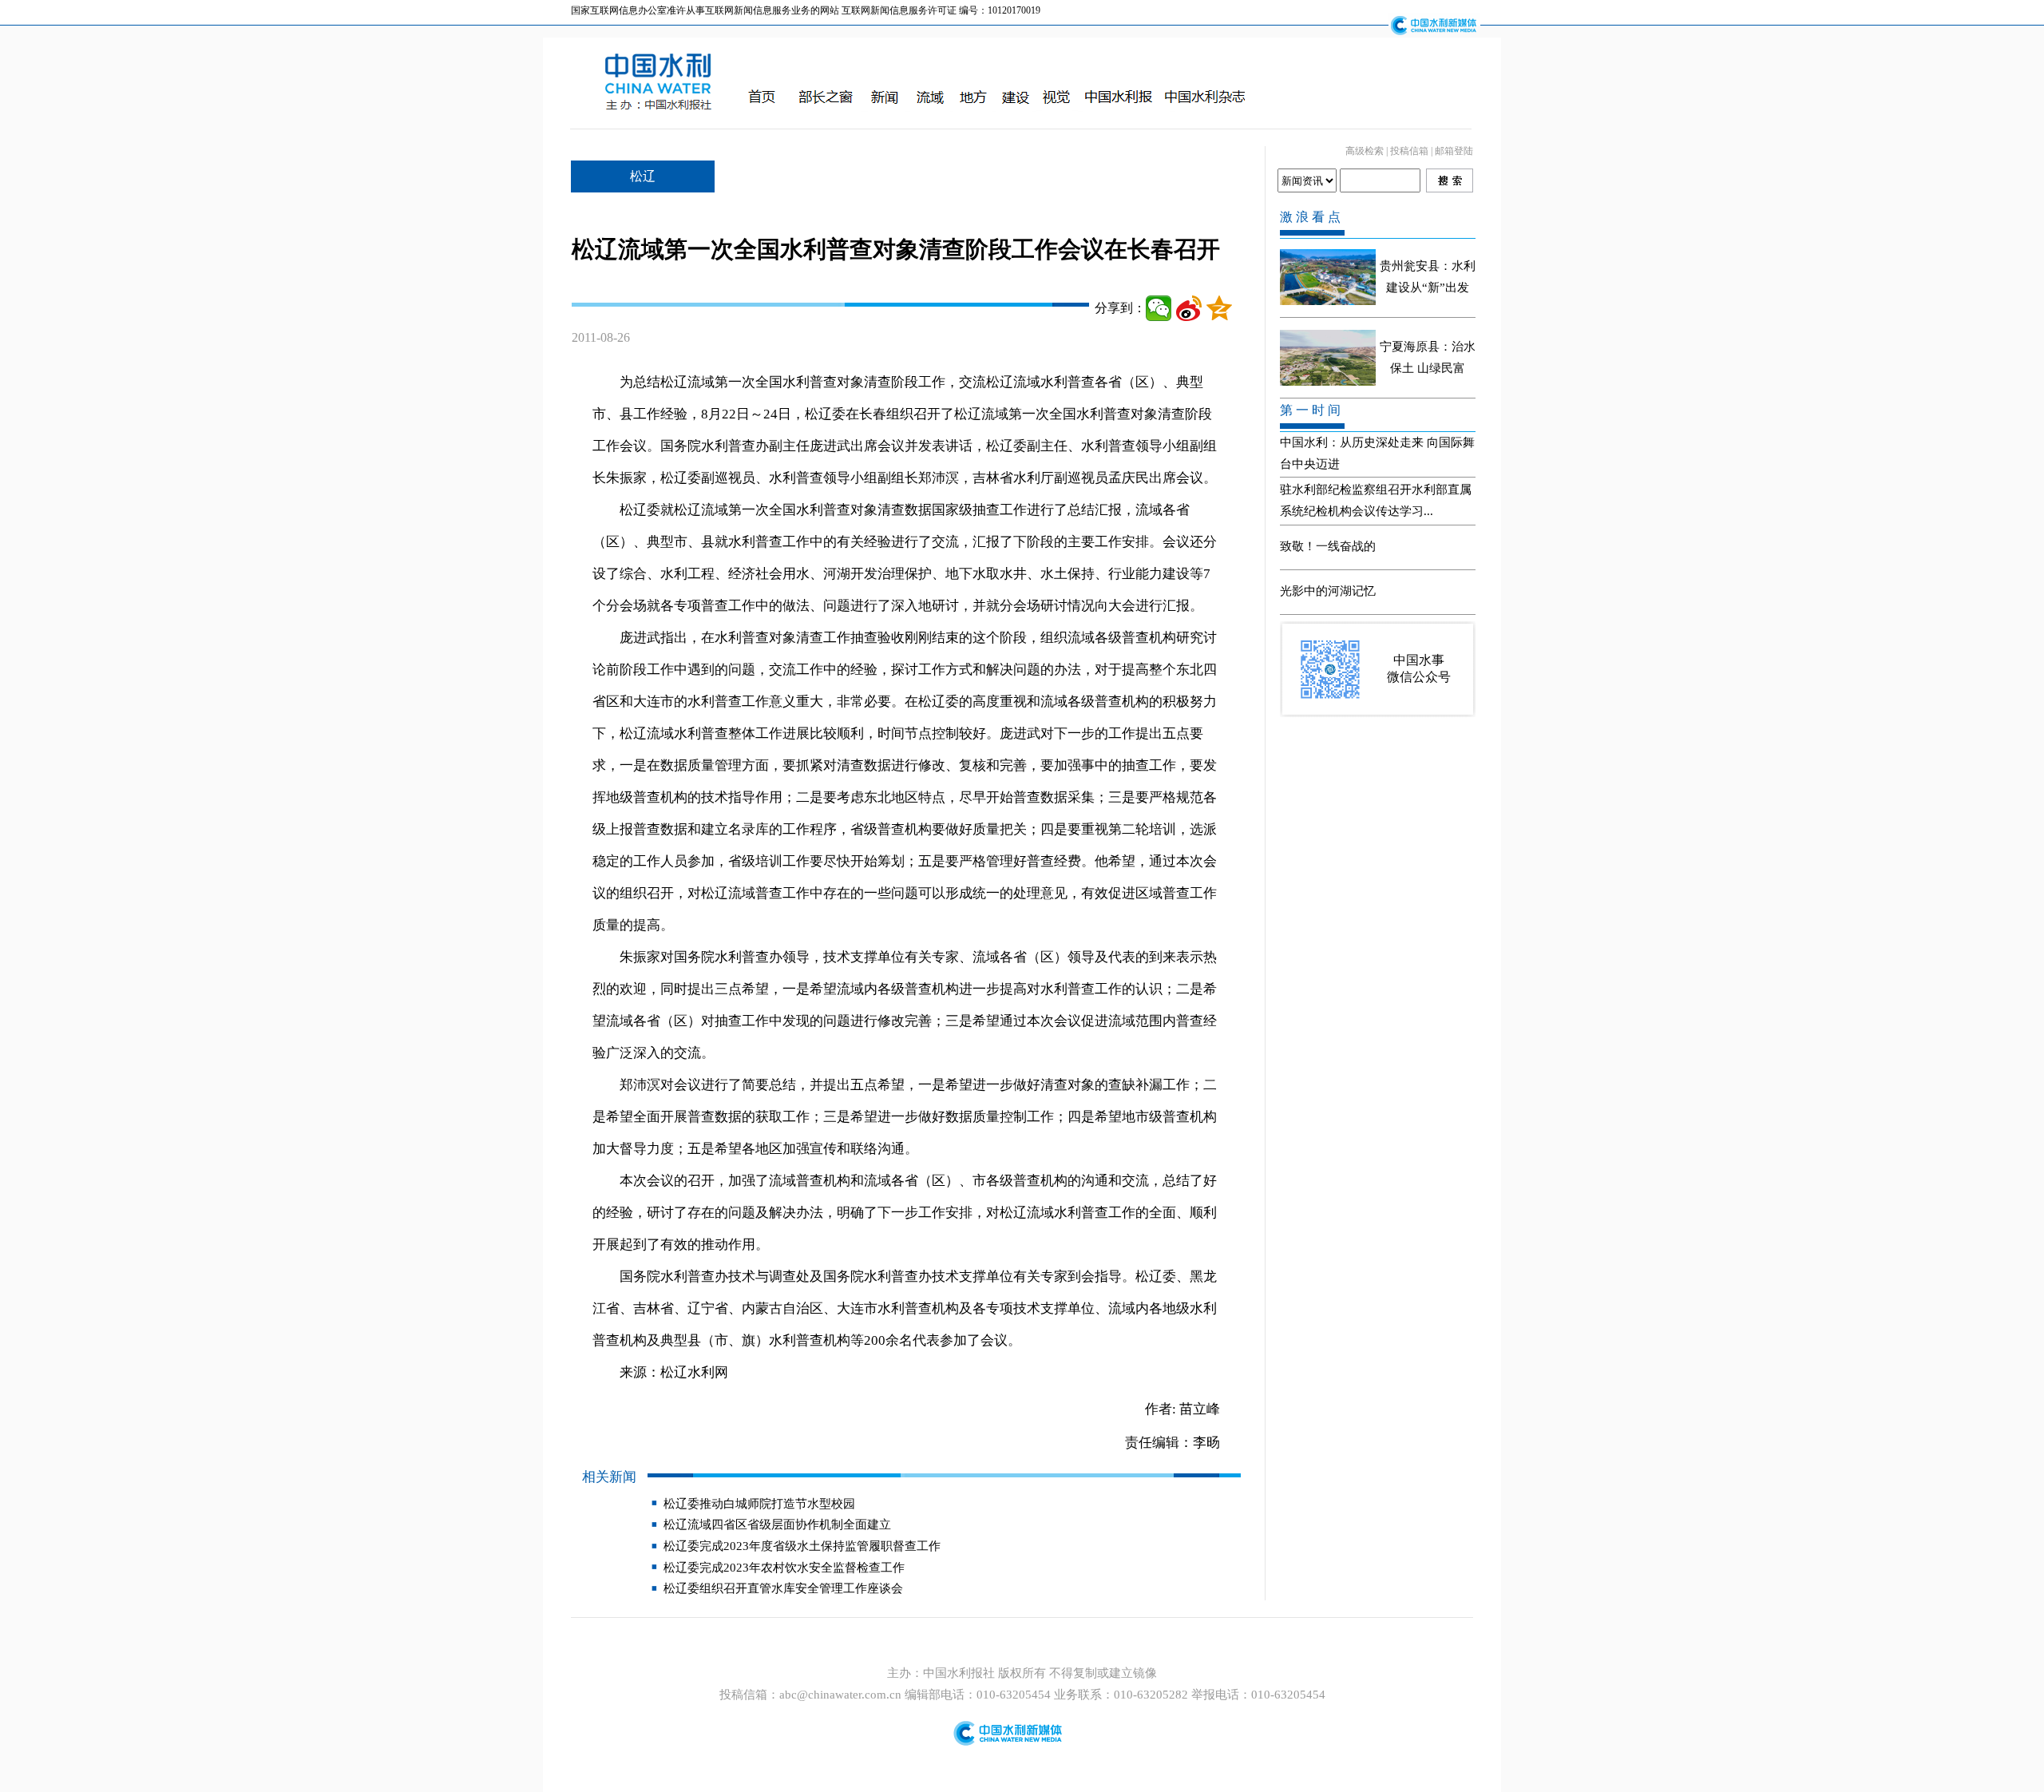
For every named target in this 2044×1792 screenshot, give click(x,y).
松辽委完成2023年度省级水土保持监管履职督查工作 (802, 1546)
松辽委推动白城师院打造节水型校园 (759, 1504)
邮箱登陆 (1454, 151)
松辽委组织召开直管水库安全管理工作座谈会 (783, 1588)
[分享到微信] (1159, 308)
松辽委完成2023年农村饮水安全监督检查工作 (784, 1568)
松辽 (643, 176)
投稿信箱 (1409, 151)
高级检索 (1365, 151)
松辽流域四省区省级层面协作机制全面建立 (777, 1524)
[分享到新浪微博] (1189, 308)
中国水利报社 (961, 1673)
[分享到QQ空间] (1219, 308)
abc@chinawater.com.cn (840, 1695)
